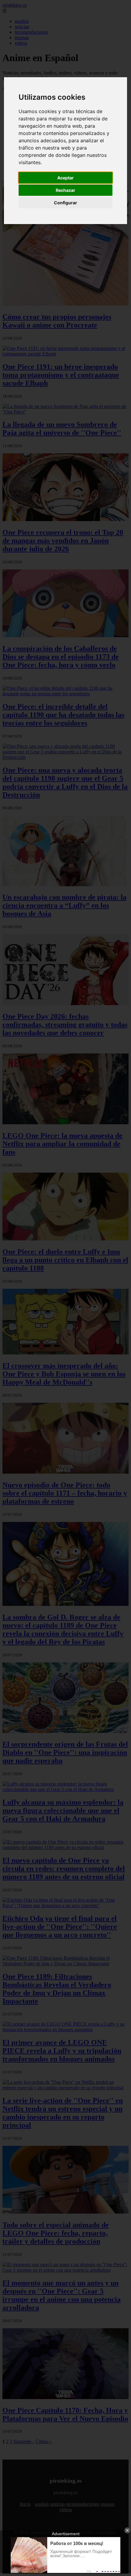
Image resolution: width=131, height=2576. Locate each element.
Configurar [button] (65, 203)
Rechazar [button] (65, 190)
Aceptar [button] (65, 178)
